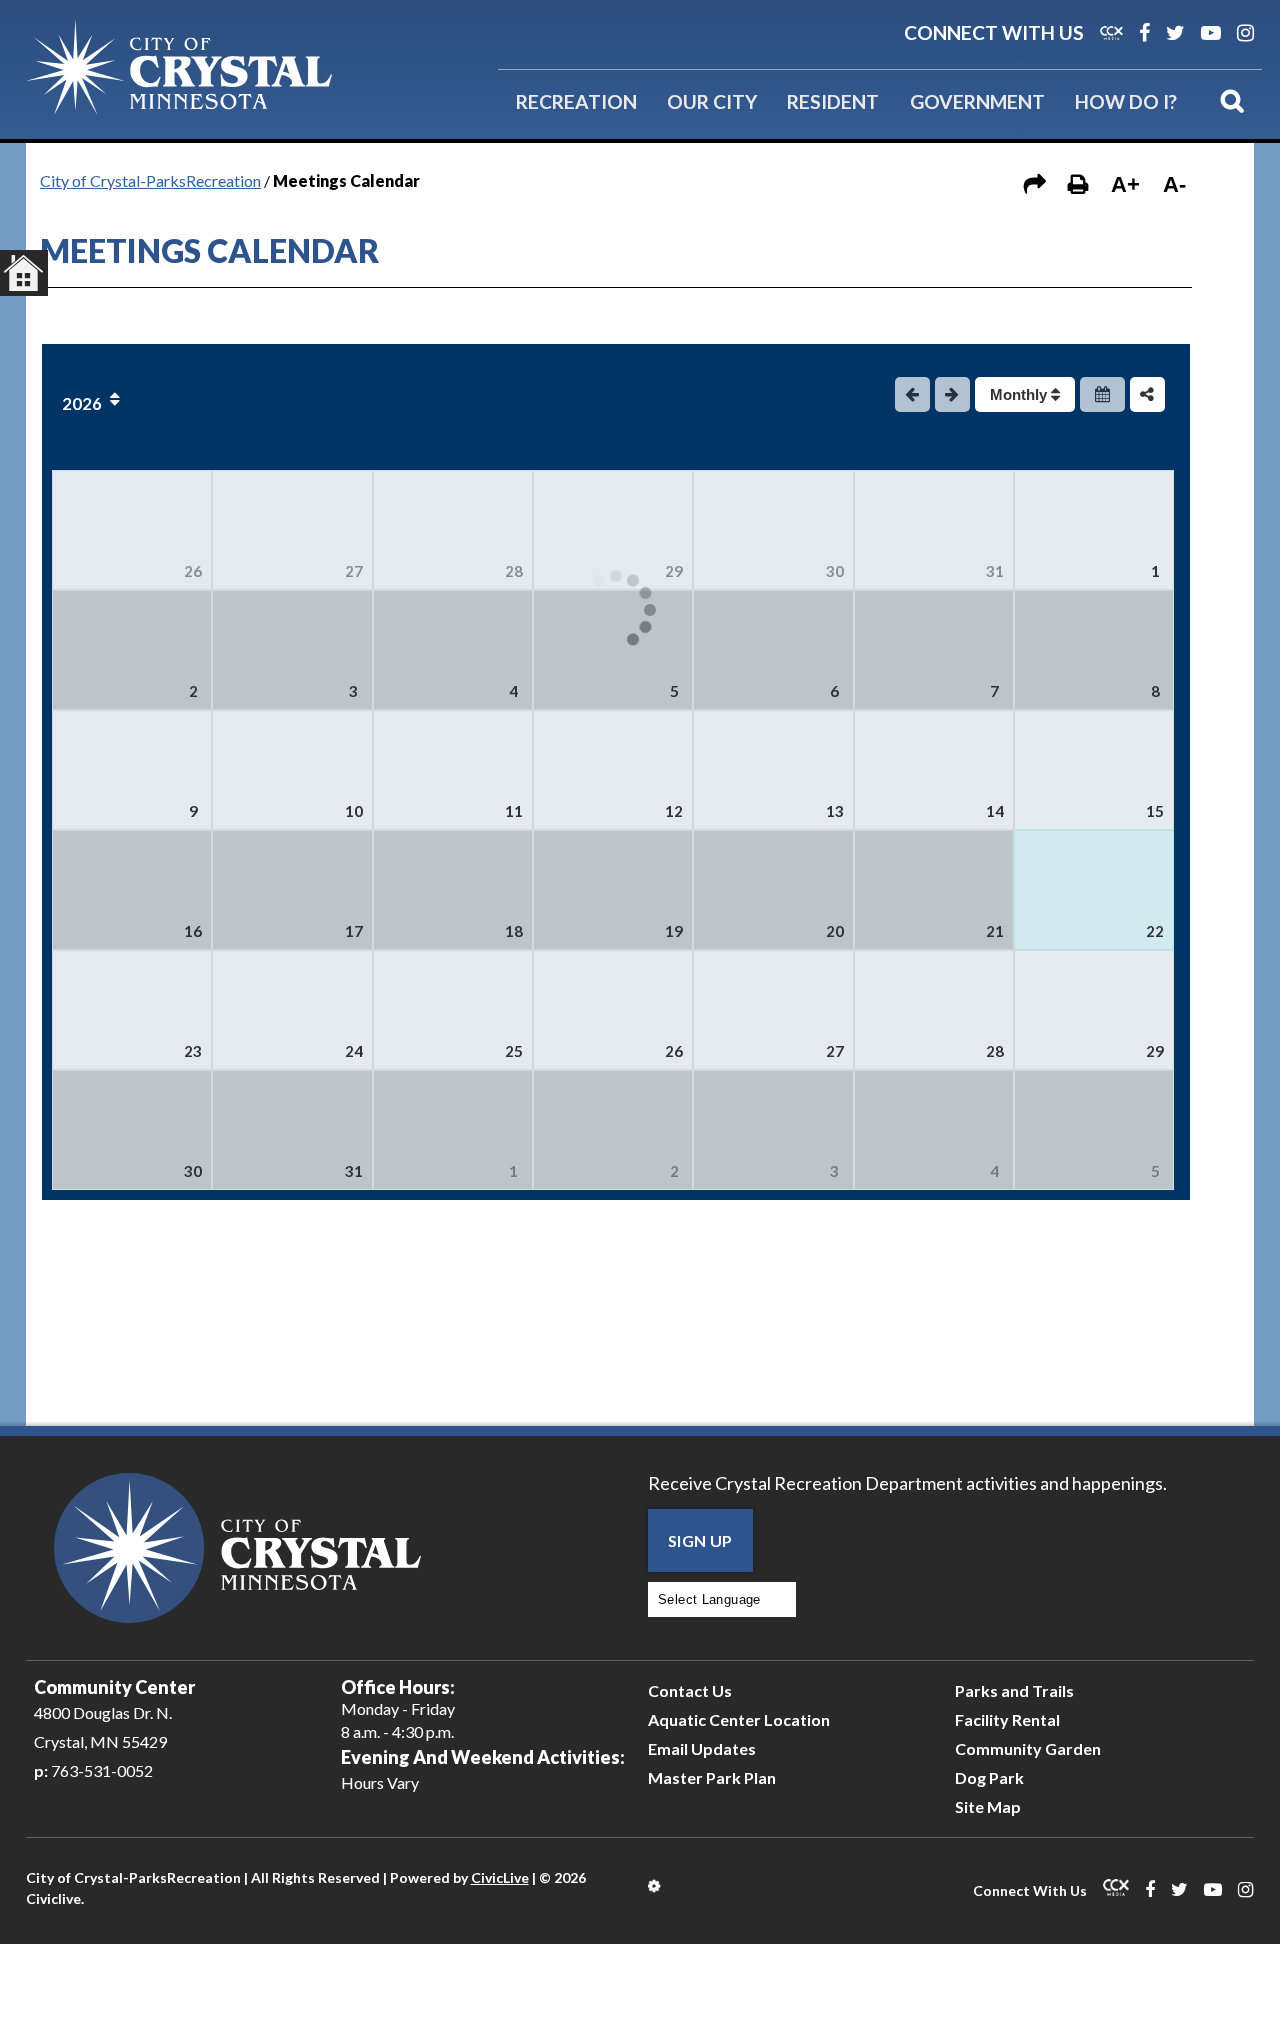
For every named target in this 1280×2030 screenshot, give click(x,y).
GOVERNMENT (977, 101)
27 (354, 571)
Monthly (1020, 394)
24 (354, 1051)
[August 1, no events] (1094, 530)
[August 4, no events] (453, 650)
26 (193, 571)
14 (995, 811)
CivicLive (500, 1877)
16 (193, 931)
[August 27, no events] (773, 1010)
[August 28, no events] (934, 1010)
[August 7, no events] (934, 650)
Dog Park (989, 1777)
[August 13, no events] (773, 770)
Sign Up (700, 1540)
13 (835, 811)
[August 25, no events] (453, 1010)
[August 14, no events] (934, 770)
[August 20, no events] (773, 890)
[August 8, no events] (1094, 650)
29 (674, 571)
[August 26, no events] (613, 1010)
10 (354, 811)
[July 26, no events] (132, 530)
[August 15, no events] (1094, 770)
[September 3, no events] (773, 1130)
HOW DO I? (1126, 101)
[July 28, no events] (453, 530)
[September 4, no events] (934, 1130)
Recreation (576, 101)
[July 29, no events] (613, 530)
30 (835, 571)
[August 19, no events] (613, 890)
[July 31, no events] (934, 530)
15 (1155, 811)
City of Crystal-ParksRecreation (150, 180)
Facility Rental (1007, 1719)
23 (193, 1051)
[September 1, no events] (453, 1130)
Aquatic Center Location (739, 1719)
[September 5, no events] (1094, 1130)
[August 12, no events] (613, 770)
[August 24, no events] (292, 1010)
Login (655, 1886)
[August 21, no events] (934, 890)
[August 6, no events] (773, 650)
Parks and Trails (1014, 1690)
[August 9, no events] (132, 770)
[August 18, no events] (453, 890)
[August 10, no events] (292, 770)
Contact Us (690, 1690)
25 (514, 1051)
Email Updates (702, 1748)
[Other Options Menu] (1147, 394)
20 (835, 931)
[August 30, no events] (132, 1130)
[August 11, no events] (453, 770)
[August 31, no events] (292, 1130)
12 (674, 811)
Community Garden (1028, 1748)
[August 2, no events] (132, 650)
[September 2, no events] (613, 1130)
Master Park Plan (712, 1777)
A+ (1125, 184)
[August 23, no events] (132, 1010)
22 (1155, 931)
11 (514, 811)
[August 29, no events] (1094, 1010)
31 (995, 571)
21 (995, 931)
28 (514, 571)
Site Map (988, 1806)
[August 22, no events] (1094, 890)
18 (514, 931)
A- (1174, 184)
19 (674, 931)
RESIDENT (833, 101)
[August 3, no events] (292, 650)
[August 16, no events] (132, 890)
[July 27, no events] (292, 530)
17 (354, 931)
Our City (712, 101)
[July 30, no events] (773, 530)
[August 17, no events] (292, 890)
